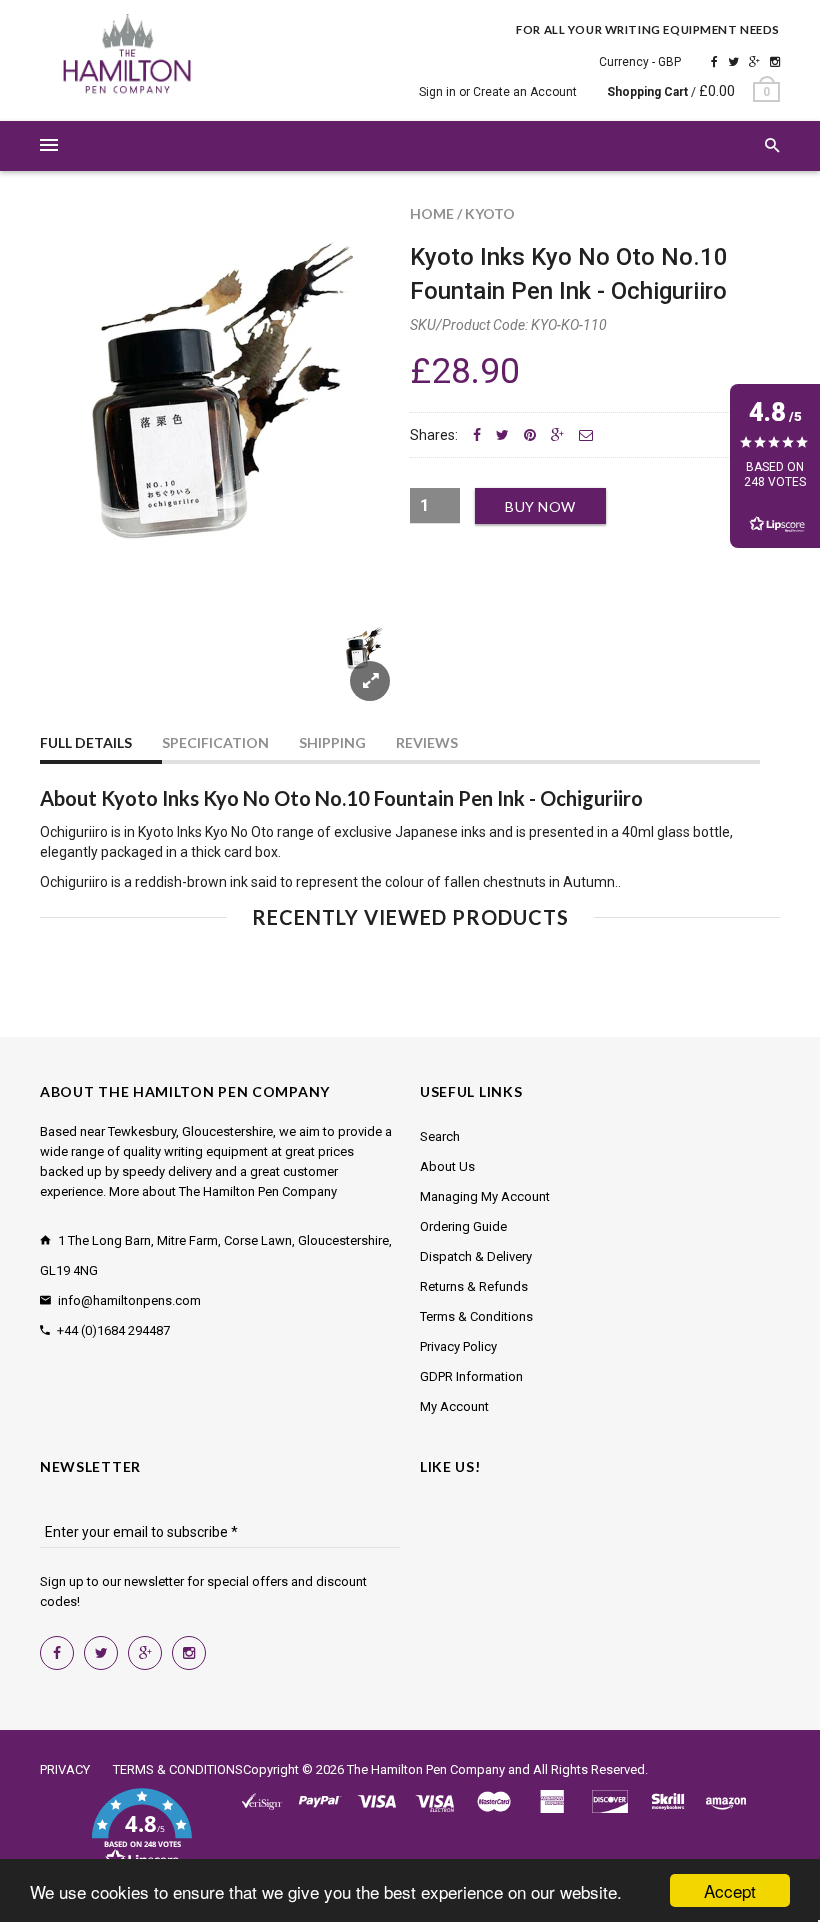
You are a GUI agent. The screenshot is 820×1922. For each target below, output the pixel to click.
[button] (141, 1830)
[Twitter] (733, 62)
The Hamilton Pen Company (426, 1769)
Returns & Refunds (474, 1286)
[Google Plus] (754, 62)
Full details (86, 742)
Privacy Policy (458, 1346)
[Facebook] (714, 62)
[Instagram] (775, 62)
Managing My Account (485, 1196)
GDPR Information (471, 1376)
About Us (447, 1166)
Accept (730, 1890)
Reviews (427, 742)
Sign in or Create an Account (498, 92)
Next (352, 674)
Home (432, 213)
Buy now (540, 506)
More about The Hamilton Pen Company (223, 1191)
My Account (454, 1406)
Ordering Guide (463, 1226)
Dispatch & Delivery (476, 1256)
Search (440, 1136)
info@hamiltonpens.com (129, 1300)
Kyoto (490, 213)
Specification (215, 742)
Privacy (65, 1769)
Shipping (332, 742)
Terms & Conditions (476, 1316)
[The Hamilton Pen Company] (127, 57)
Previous (80, 674)
